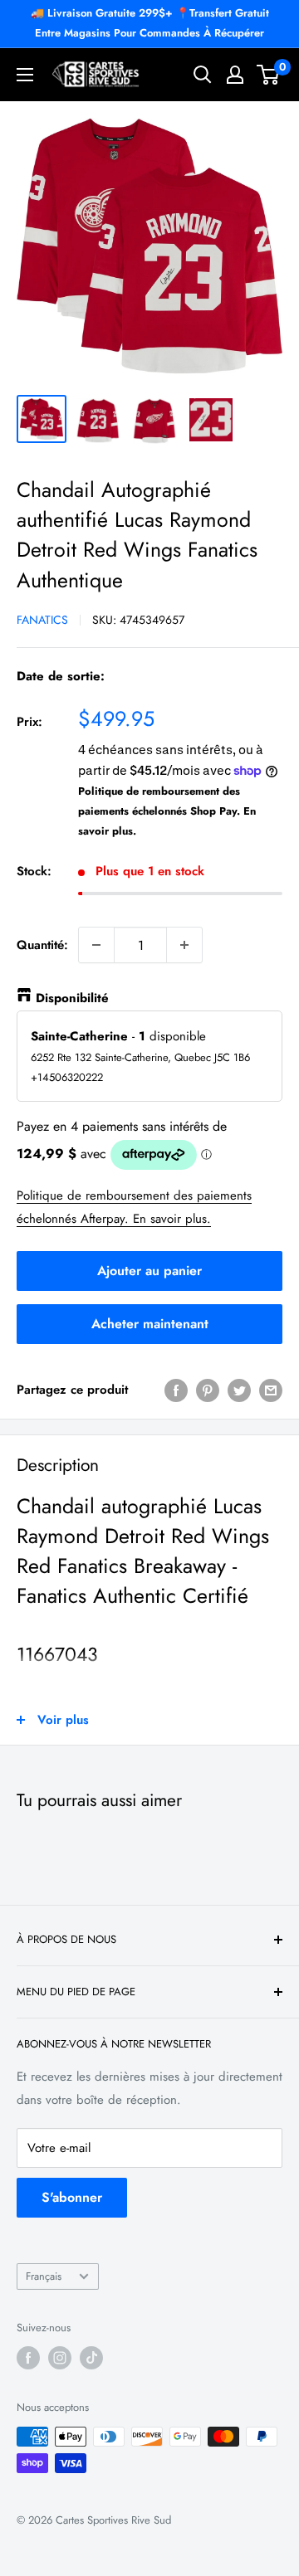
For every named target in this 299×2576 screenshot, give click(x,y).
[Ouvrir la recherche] (203, 75)
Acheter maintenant (150, 1324)
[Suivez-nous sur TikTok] (91, 2358)
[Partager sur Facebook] (176, 1390)
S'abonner (72, 2197)
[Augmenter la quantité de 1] (184, 945)
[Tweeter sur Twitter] (239, 1390)
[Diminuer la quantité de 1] (96, 945)
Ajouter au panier (149, 1271)
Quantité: (42, 945)
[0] (269, 75)
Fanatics (42, 620)
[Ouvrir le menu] (25, 75)
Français (44, 2276)
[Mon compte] (235, 75)
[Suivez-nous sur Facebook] (28, 2358)
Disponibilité (72, 998)
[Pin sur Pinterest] (208, 1390)
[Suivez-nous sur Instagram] (60, 2358)
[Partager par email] (271, 1390)
